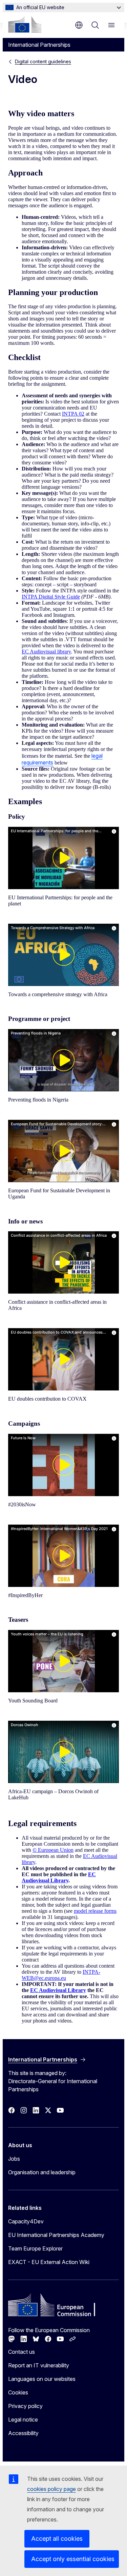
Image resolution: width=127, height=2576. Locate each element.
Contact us (22, 2352)
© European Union (53, 1850)
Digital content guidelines (43, 61)
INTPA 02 (73, 414)
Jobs (14, 2159)
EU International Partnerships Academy (56, 2235)
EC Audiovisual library (46, 652)
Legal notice (23, 2420)
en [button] (79, 25)
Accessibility (23, 2433)
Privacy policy (25, 2406)
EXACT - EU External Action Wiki (49, 2262)
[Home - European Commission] (25, 24)
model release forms (95, 1911)
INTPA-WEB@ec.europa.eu (61, 1975)
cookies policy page (51, 2489)
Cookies (18, 2392)
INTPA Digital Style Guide (51, 597)
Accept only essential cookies (73, 2559)
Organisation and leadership (42, 2172)
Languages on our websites (42, 2379)
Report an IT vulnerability (39, 2365)
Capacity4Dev (26, 2221)
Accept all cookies (57, 2539)
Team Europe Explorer (35, 2248)
